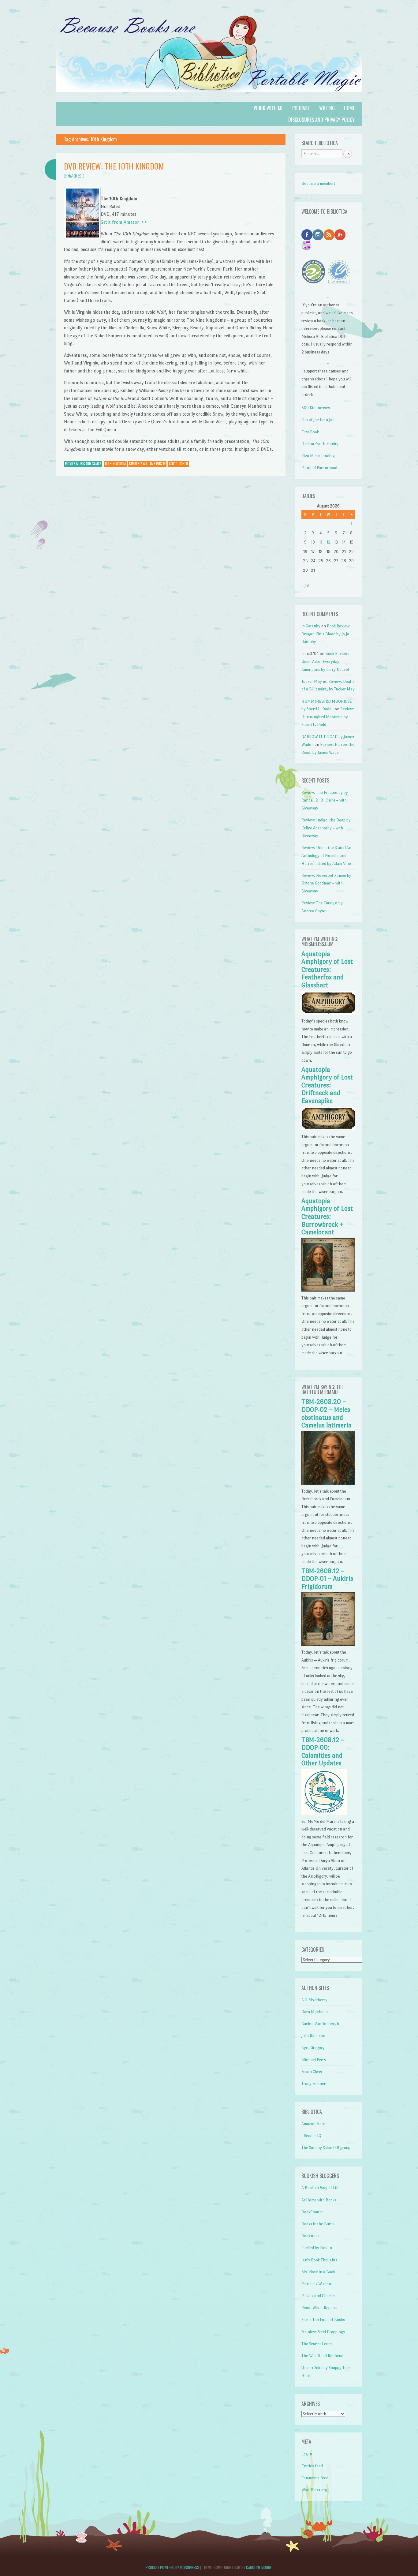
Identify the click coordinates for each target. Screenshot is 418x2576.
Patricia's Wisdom (317, 2284)
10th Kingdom (115, 464)
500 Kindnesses (316, 408)
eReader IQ (311, 2136)
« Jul (305, 586)
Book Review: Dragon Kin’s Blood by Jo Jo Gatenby (326, 634)
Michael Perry (314, 2060)
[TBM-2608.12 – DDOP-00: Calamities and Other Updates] (324, 1813)
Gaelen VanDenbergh (320, 2024)
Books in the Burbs (318, 2224)
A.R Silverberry (314, 2000)
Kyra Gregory (313, 2048)
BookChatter (312, 2212)
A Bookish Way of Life (321, 2188)
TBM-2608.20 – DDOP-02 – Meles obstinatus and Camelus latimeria (327, 1413)
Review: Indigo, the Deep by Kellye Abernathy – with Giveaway (326, 828)
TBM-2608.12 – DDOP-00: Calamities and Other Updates (323, 1752)
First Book (310, 432)
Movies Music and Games (83, 464)
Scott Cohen (178, 464)
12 (328, 542)
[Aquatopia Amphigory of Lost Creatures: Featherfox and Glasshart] (328, 1013)
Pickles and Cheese (318, 2296)
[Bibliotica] (209, 98)
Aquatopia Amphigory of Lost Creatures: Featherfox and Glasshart (327, 970)
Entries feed (312, 2466)
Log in (307, 2454)
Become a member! (318, 183)
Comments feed (315, 2478)
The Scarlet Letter (317, 2344)
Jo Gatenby (311, 626)
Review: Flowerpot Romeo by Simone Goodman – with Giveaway (326, 883)
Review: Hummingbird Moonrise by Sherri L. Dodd (328, 717)
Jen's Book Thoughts (319, 2260)
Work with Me (268, 108)
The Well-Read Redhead (322, 2356)
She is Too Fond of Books (323, 2320)
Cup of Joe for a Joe (318, 420)
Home (349, 108)
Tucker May (312, 681)
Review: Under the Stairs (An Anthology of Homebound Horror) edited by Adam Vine (326, 855)
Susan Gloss (312, 2072)
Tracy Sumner (313, 2084)
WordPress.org (314, 2490)
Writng (327, 108)
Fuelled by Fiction (317, 2248)
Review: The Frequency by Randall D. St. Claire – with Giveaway (325, 800)
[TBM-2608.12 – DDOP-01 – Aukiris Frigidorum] (328, 1645)
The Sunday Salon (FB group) (327, 2148)
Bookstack (310, 2236)
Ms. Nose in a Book (318, 2272)
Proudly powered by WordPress (172, 2567)
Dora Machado (315, 2012)
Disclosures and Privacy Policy (321, 120)
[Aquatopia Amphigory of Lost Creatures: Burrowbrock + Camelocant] (328, 1290)
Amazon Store (313, 2124)
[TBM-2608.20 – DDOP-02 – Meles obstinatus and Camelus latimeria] (328, 1483)
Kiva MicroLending (318, 456)
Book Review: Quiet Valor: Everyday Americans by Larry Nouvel (325, 661)
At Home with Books (319, 2200)
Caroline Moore (259, 2567)
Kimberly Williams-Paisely (147, 464)
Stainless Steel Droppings (323, 2332)
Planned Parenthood (319, 468)
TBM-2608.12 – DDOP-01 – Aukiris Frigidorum (327, 1579)
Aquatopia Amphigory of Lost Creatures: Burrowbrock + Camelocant (327, 1217)
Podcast (301, 108)
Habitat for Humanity (320, 444)
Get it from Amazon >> (124, 222)
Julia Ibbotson (313, 2036)
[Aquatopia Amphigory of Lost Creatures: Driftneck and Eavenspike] (328, 1129)
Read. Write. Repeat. (319, 2308)
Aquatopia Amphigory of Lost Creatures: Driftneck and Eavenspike (327, 1085)
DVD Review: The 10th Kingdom (114, 166)
